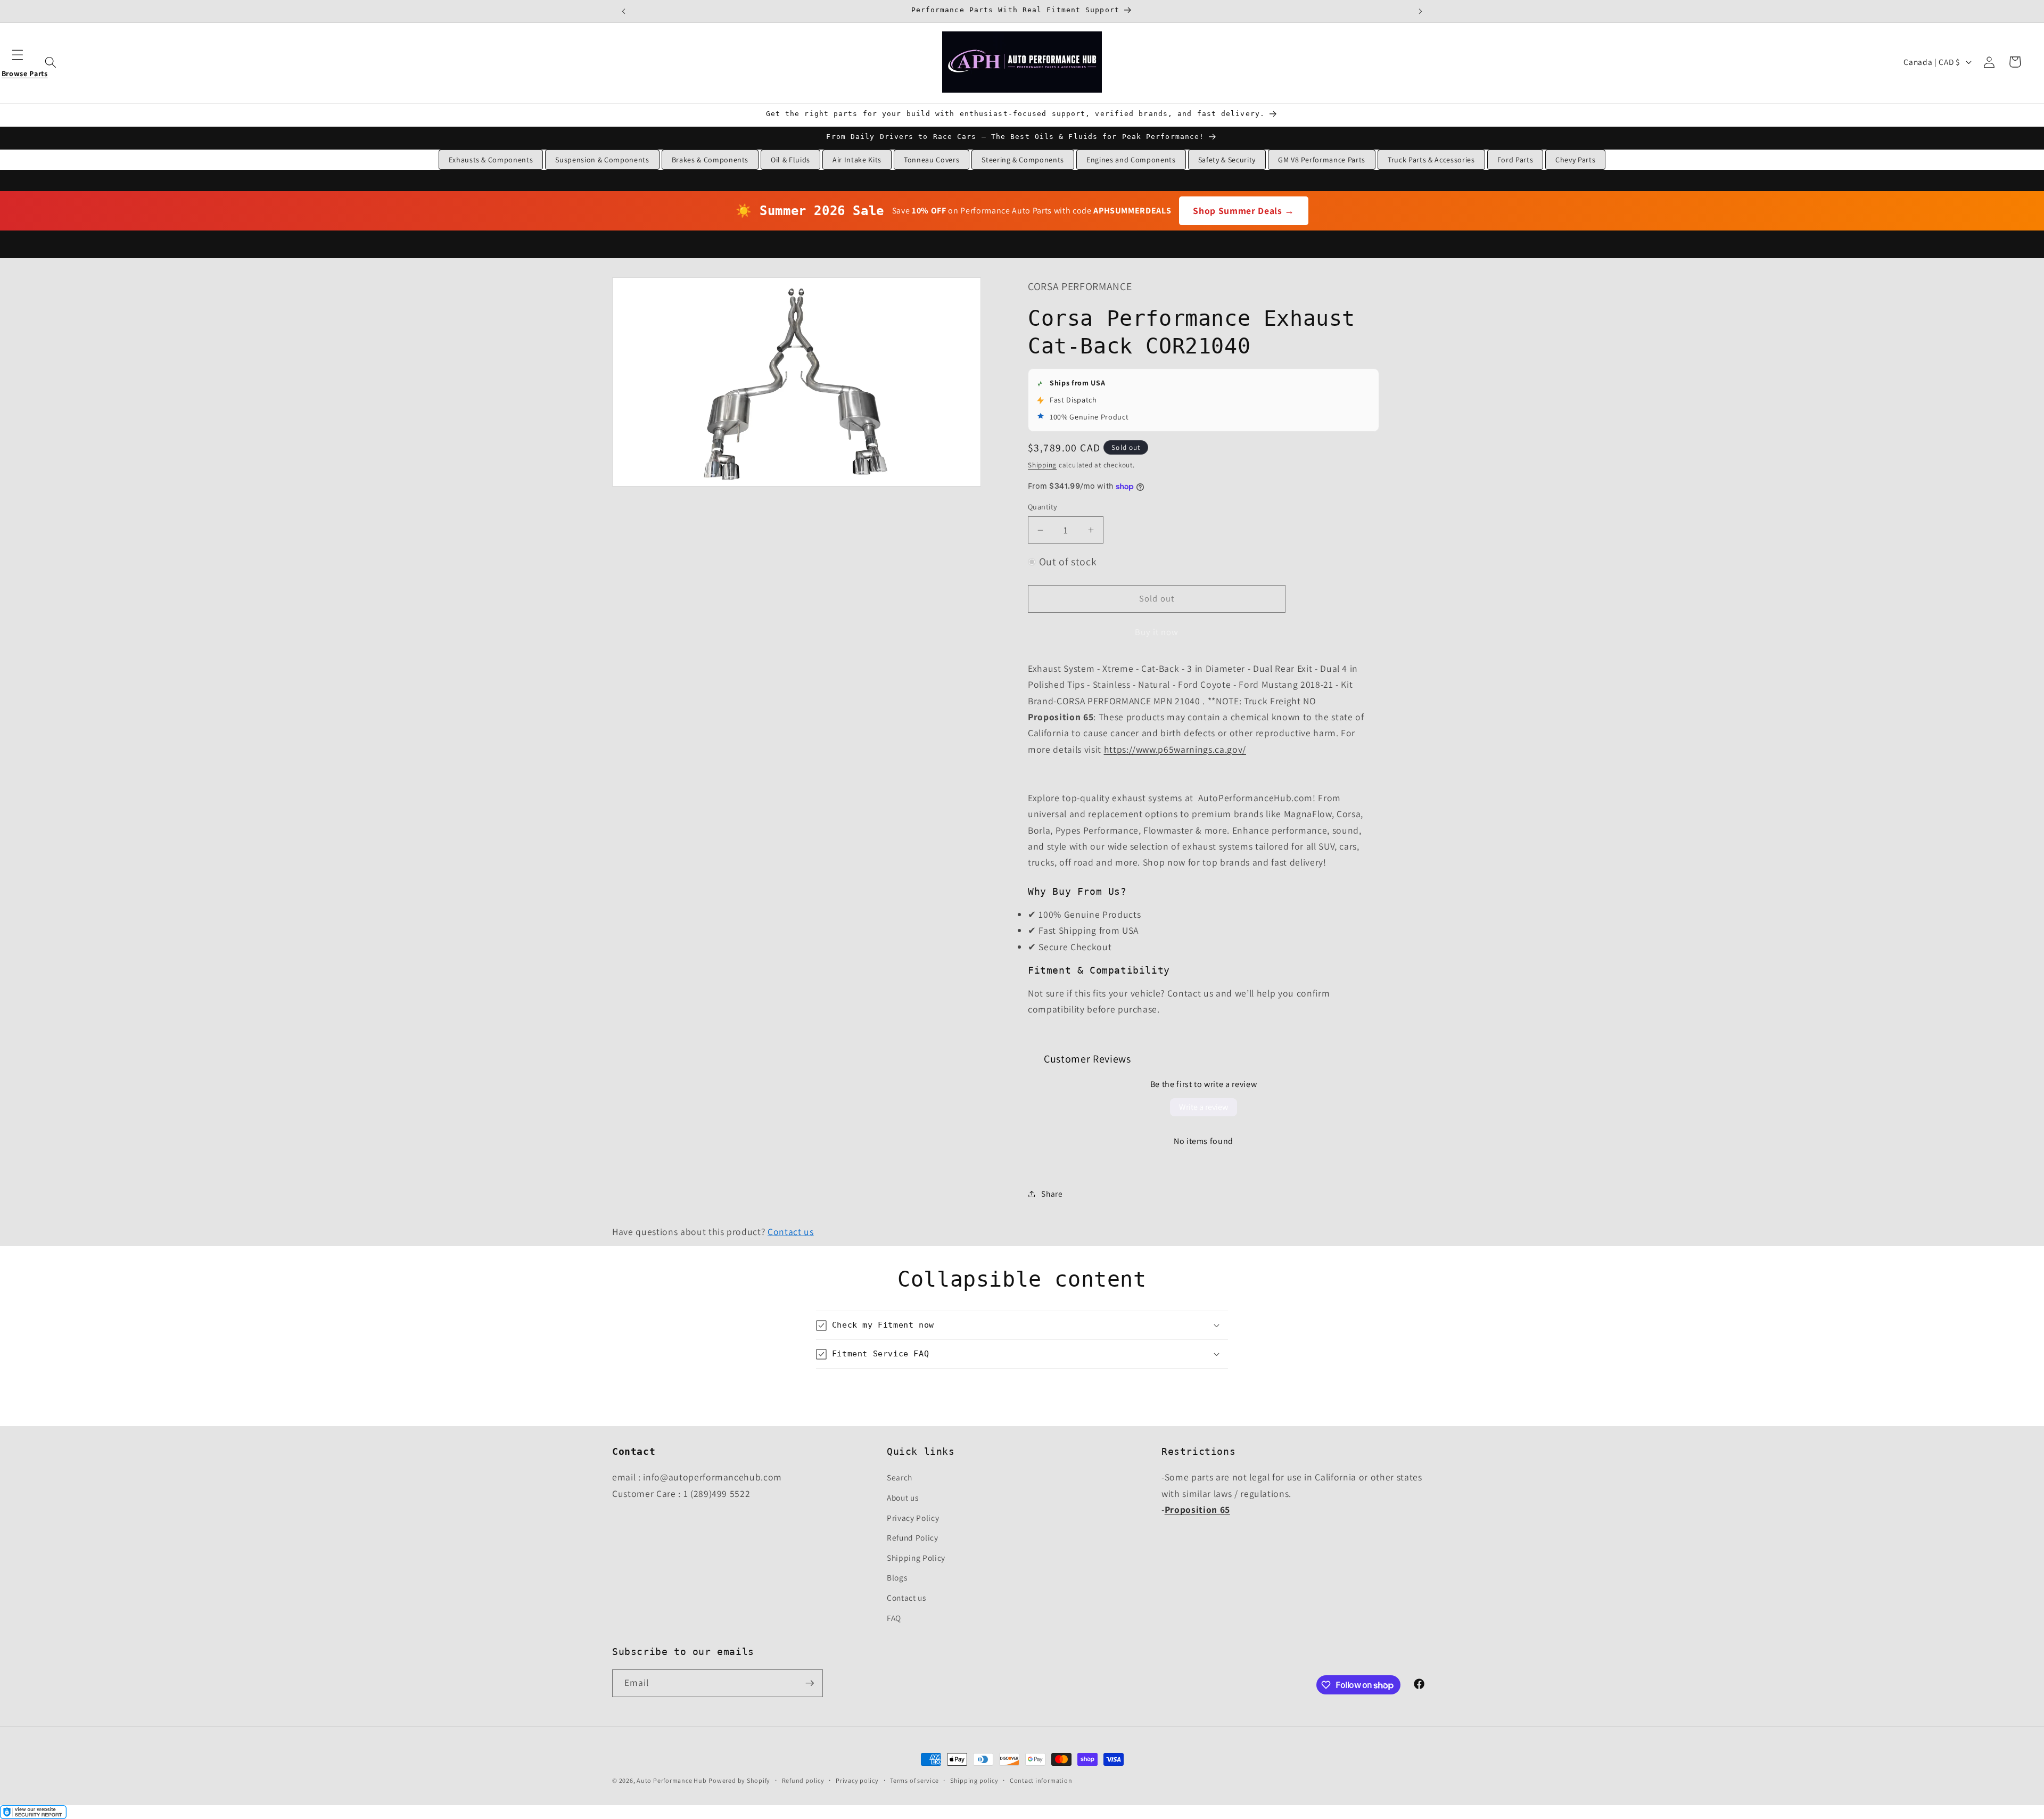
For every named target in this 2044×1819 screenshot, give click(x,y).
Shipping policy (974, 1780)
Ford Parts (1515, 160)
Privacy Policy (913, 1518)
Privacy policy (857, 1780)
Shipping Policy (916, 1558)
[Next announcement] (1420, 11)
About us (903, 1497)
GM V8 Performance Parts (1322, 160)
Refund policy (803, 1780)
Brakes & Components (710, 160)
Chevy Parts (1575, 160)
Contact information (1041, 1780)
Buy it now (1157, 632)
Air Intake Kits (857, 160)
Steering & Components (1023, 160)
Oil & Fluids (790, 160)
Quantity (1043, 507)
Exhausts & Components (491, 160)
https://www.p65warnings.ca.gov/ (1175, 749)
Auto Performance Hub (671, 1780)
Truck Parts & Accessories (1431, 160)
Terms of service (914, 1780)
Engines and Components (1131, 160)
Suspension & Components (602, 160)
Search (900, 1477)
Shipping (1042, 465)
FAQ (894, 1618)
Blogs (897, 1577)
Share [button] (1052, 1194)
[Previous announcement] (624, 11)
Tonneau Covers (932, 160)
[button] (24, 62)
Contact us (791, 1232)
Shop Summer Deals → (1244, 211)
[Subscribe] (810, 1683)
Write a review (1204, 1107)
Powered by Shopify (739, 1780)
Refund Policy (913, 1537)
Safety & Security (1227, 160)
